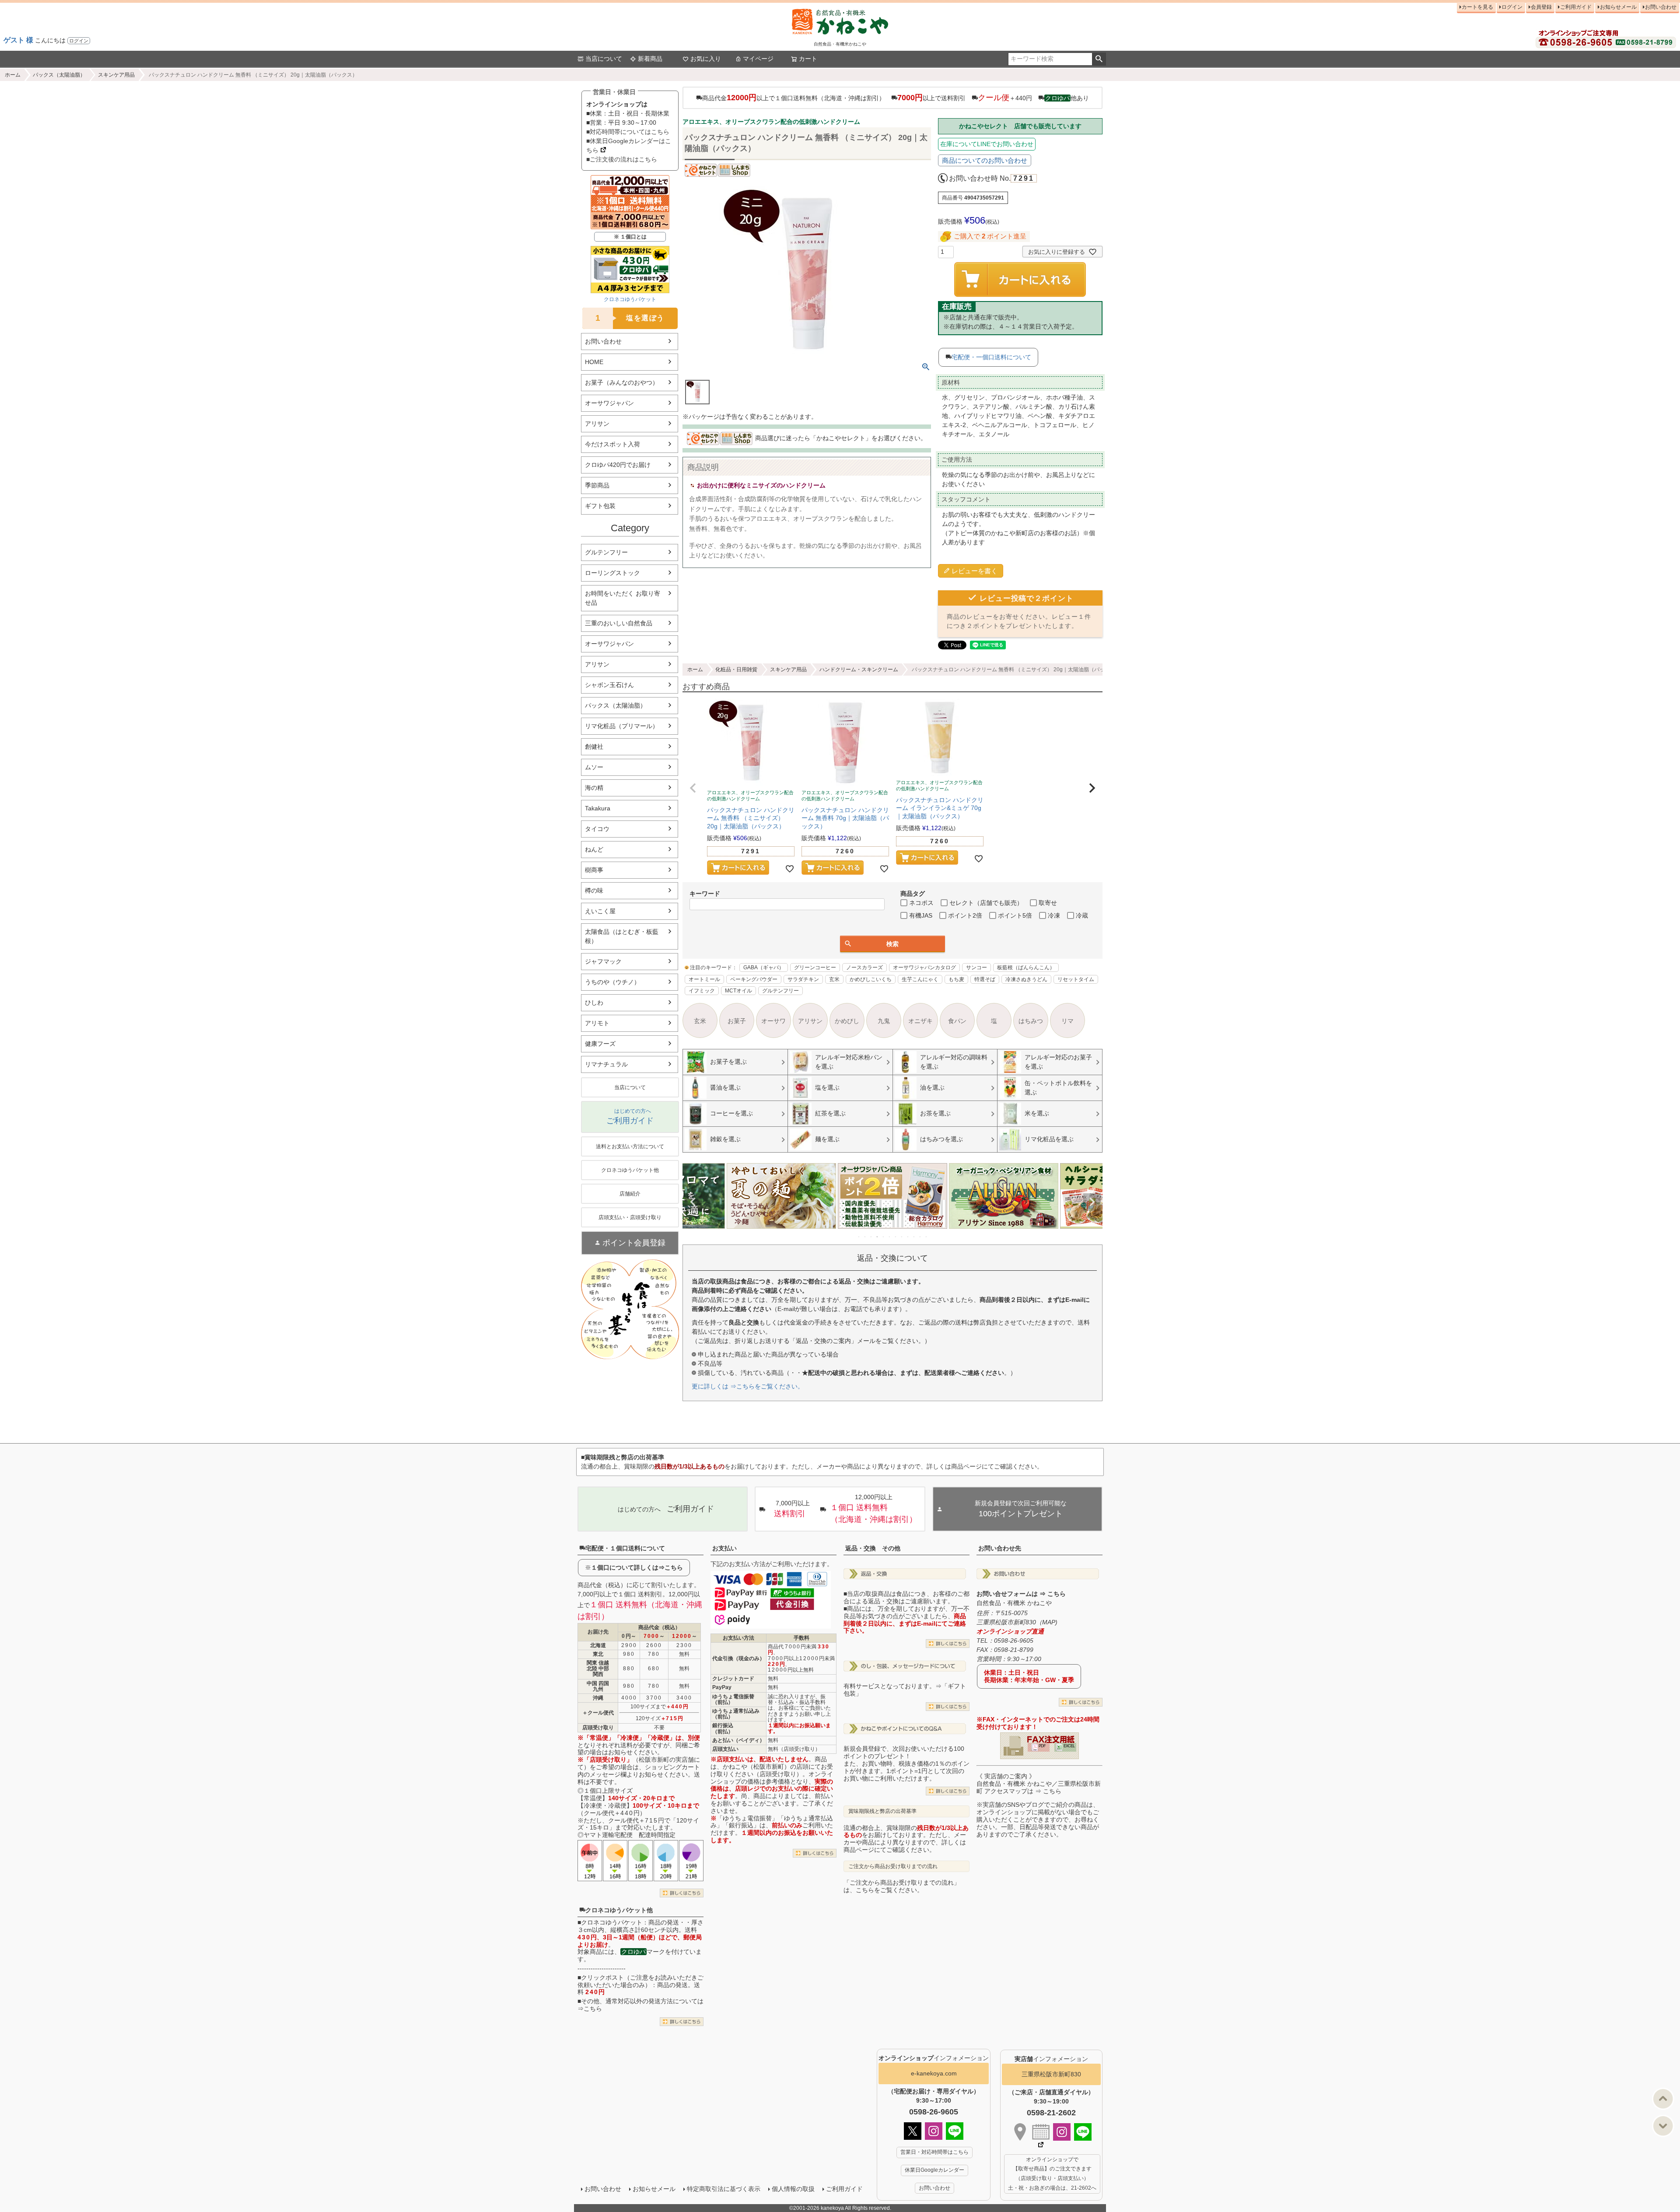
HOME (594, 362)
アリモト (597, 1023)
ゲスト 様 (18, 40)
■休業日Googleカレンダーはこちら (629, 145)
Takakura (598, 808)
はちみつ (1031, 1021)
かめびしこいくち (871, 979)
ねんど (594, 849)
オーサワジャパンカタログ (924, 968)
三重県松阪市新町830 (1051, 2074)
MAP (1049, 1622)
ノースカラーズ (864, 968)
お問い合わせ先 (1000, 1548)
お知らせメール (1618, 7)
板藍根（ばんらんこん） (1026, 968)
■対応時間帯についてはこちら (628, 132)
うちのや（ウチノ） (612, 982)
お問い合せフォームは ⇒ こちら (1021, 1594)
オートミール (704, 979)
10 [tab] (914, 1237)
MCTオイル (738, 991)
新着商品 (650, 59)
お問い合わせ (1661, 7)
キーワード (705, 894)
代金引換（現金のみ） (738, 1658)
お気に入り (706, 59)
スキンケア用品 (116, 75)
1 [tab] (859, 1237)
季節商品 (597, 485)
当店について (604, 59)
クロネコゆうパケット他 (619, 1910)
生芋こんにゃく (920, 979)
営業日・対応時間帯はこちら (934, 2152)
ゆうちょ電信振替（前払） (733, 1699)
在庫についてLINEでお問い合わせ (987, 144)
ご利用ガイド (1576, 7)
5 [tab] (884, 1237)
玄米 (834, 979)
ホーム (13, 75)
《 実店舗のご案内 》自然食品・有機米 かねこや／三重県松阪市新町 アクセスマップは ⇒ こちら (1039, 1784)
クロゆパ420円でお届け (618, 465)
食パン (957, 1021)
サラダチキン (803, 979)
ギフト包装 (600, 506)
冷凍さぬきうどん (1026, 979)
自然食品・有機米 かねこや (1014, 1603)
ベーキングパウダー (754, 979)
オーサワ (773, 1021)
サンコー (976, 968)
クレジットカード (733, 1679)
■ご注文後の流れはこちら (622, 159)
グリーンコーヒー (815, 968)
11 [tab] (920, 1237)
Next (1092, 1202)
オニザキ (920, 1021)
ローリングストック (612, 573)
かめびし (847, 1021)
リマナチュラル (606, 1064)
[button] (693, 788)
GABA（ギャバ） (764, 968)
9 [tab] (908, 1237)
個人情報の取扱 (793, 2189)
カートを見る (1477, 7)
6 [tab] (890, 1237)
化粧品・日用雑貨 (736, 670)
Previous (693, 1202)
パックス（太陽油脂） (59, 75)
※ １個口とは (630, 237)
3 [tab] (871, 1237)
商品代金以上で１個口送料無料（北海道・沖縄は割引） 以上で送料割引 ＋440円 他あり (896, 98)
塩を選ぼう (630, 318)
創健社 (594, 747)
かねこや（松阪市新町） (756, 1767)
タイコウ (597, 829)
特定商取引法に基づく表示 (724, 2189)
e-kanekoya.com (934, 2073)
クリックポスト (602, 1977)
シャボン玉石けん (609, 685)
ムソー (594, 767)
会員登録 (1541, 7)
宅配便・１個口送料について (625, 1548)
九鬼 (884, 1021)
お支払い (724, 1548)
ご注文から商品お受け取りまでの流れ (893, 1866)
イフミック (702, 991)
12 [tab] (927, 1237)
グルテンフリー (606, 552)
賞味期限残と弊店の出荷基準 (882, 1811)
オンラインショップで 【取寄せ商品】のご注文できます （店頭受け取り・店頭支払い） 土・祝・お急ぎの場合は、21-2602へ (1052, 2174)
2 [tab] (865, 1237)
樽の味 (594, 890)
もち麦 (956, 979)
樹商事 (594, 870)
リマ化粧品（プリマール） (622, 726)
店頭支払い (725, 1749)
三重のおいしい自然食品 (619, 623)
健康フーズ (600, 1044)
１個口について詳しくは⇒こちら (637, 1567)
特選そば (985, 979)
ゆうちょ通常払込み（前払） (736, 1714)
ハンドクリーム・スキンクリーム (859, 670)
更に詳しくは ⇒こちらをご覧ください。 (748, 1386)
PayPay (722, 1687)
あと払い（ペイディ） (738, 1740)
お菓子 (737, 1021)
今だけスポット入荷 (612, 444)
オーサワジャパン (609, 403)
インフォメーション (934, 2058)
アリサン (597, 424)
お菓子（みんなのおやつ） (622, 382)
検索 (1099, 59)
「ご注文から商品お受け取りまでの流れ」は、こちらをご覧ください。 (902, 1886)
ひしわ (594, 1003)
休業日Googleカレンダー (934, 2170)
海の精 (594, 788)
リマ (1067, 1021)
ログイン (79, 41)
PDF (1042, 1746)
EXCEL (1069, 1746)
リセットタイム (1076, 979)
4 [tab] (878, 1237)
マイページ (758, 59)
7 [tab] (896, 1237)
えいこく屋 (600, 911)
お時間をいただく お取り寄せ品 (623, 598)
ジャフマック (603, 961)
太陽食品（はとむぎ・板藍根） (622, 936)
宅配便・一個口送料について (991, 357)
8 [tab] (902, 1237)
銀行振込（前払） (723, 1728)
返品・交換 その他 (873, 1548)
